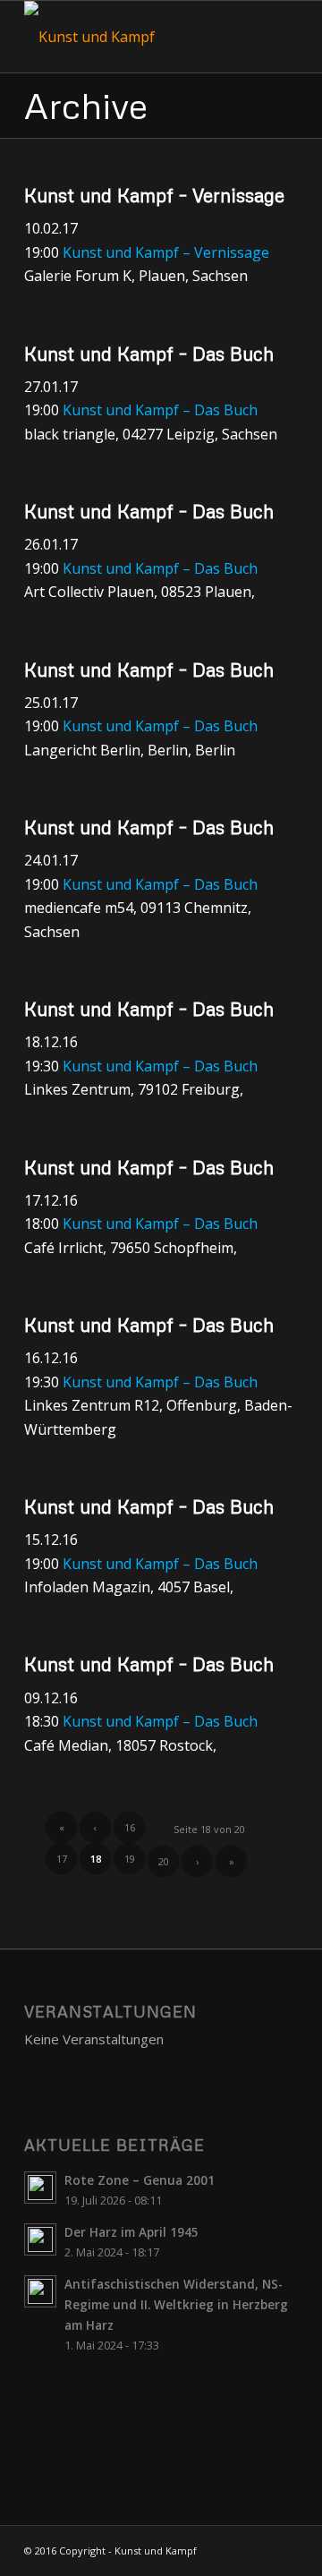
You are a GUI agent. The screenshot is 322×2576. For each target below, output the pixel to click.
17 (62, 1859)
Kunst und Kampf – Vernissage (154, 195)
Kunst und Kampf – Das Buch (149, 354)
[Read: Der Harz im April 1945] (40, 2239)
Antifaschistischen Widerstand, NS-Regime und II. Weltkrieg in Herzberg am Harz (176, 2304)
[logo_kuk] (134, 37)
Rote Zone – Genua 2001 (140, 2180)
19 (130, 1859)
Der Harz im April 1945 (131, 2232)
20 (164, 1861)
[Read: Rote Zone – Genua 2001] (40, 2188)
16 (130, 1827)
